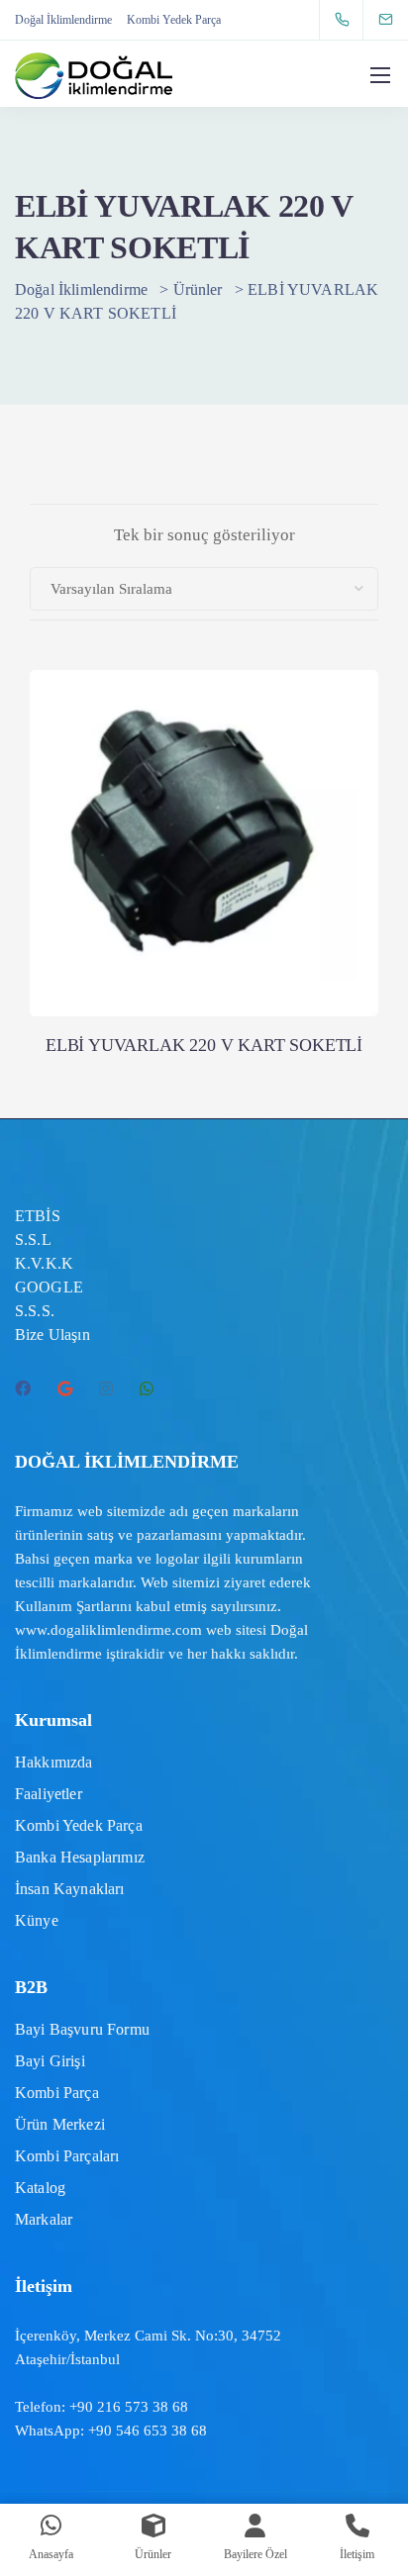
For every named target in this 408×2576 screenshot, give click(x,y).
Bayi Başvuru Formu (82, 2029)
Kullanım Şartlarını (73, 1606)
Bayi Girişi (50, 2061)
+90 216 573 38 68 (129, 2407)
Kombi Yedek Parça (174, 20)
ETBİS (38, 1216)
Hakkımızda (54, 1762)
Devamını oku (204, 936)
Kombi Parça (57, 2093)
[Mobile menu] (380, 75)
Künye (37, 1920)
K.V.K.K (44, 1263)
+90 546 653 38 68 (148, 2431)
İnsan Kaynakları (70, 1889)
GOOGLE (49, 1287)
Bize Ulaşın (52, 1335)
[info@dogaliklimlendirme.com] (398, 19)
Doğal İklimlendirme (63, 20)
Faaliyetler (49, 1794)
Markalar (44, 2219)
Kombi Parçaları (67, 2156)
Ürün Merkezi (60, 2124)
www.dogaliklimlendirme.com (108, 1630)
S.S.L (33, 1240)
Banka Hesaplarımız (80, 1857)
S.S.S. (35, 1311)
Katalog (40, 2188)
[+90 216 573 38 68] (346, 20)
